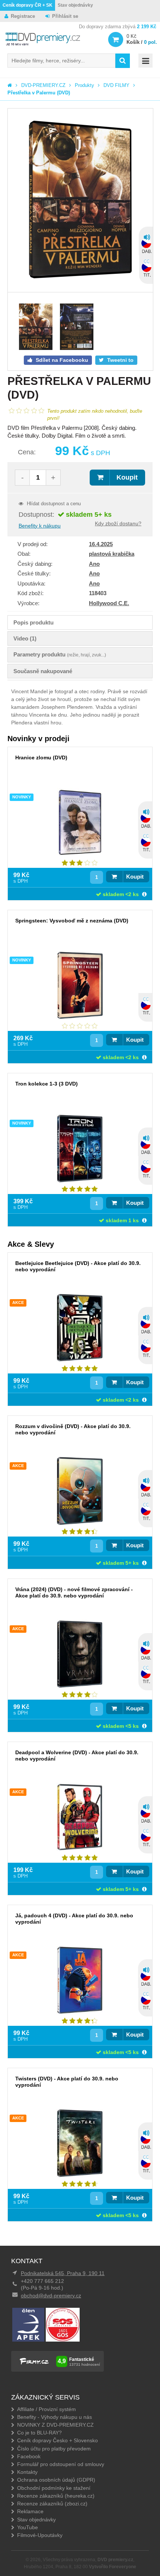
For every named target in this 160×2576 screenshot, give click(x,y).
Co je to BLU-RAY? (39, 2433)
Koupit (127, 477)
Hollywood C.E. (109, 603)
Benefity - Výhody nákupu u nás (55, 2417)
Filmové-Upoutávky (40, 2535)
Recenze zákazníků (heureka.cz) (56, 2496)
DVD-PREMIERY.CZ (43, 85)
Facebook (29, 2456)
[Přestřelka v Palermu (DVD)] (80, 200)
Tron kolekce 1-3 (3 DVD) (47, 1084)
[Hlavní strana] (10, 85)
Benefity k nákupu (40, 526)
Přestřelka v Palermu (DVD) (39, 93)
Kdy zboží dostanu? (118, 523)
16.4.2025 (101, 544)
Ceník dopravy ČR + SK (28, 5)
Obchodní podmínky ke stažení (54, 2488)
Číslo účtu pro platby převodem (54, 2449)
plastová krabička (112, 554)
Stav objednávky (75, 5)
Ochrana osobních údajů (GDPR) (56, 2480)
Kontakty (27, 2472)
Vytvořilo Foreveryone (113, 2567)
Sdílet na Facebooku (61, 360)
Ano (94, 564)
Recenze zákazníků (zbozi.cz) (52, 2504)
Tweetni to (120, 360)
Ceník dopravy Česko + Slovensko (57, 2440)
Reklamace (30, 2511)
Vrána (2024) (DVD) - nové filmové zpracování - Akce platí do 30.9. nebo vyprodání (74, 1592)
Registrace (23, 16)
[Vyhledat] (123, 61)
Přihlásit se (65, 16)
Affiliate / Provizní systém (47, 2409)
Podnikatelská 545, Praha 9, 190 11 (63, 2273)
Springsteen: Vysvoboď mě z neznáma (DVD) (72, 921)
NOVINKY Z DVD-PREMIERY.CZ (55, 2425)
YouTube (28, 2527)
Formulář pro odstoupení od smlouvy (61, 2464)
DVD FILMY (116, 85)
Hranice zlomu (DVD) (41, 757)
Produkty (84, 85)
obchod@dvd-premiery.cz (51, 2296)
